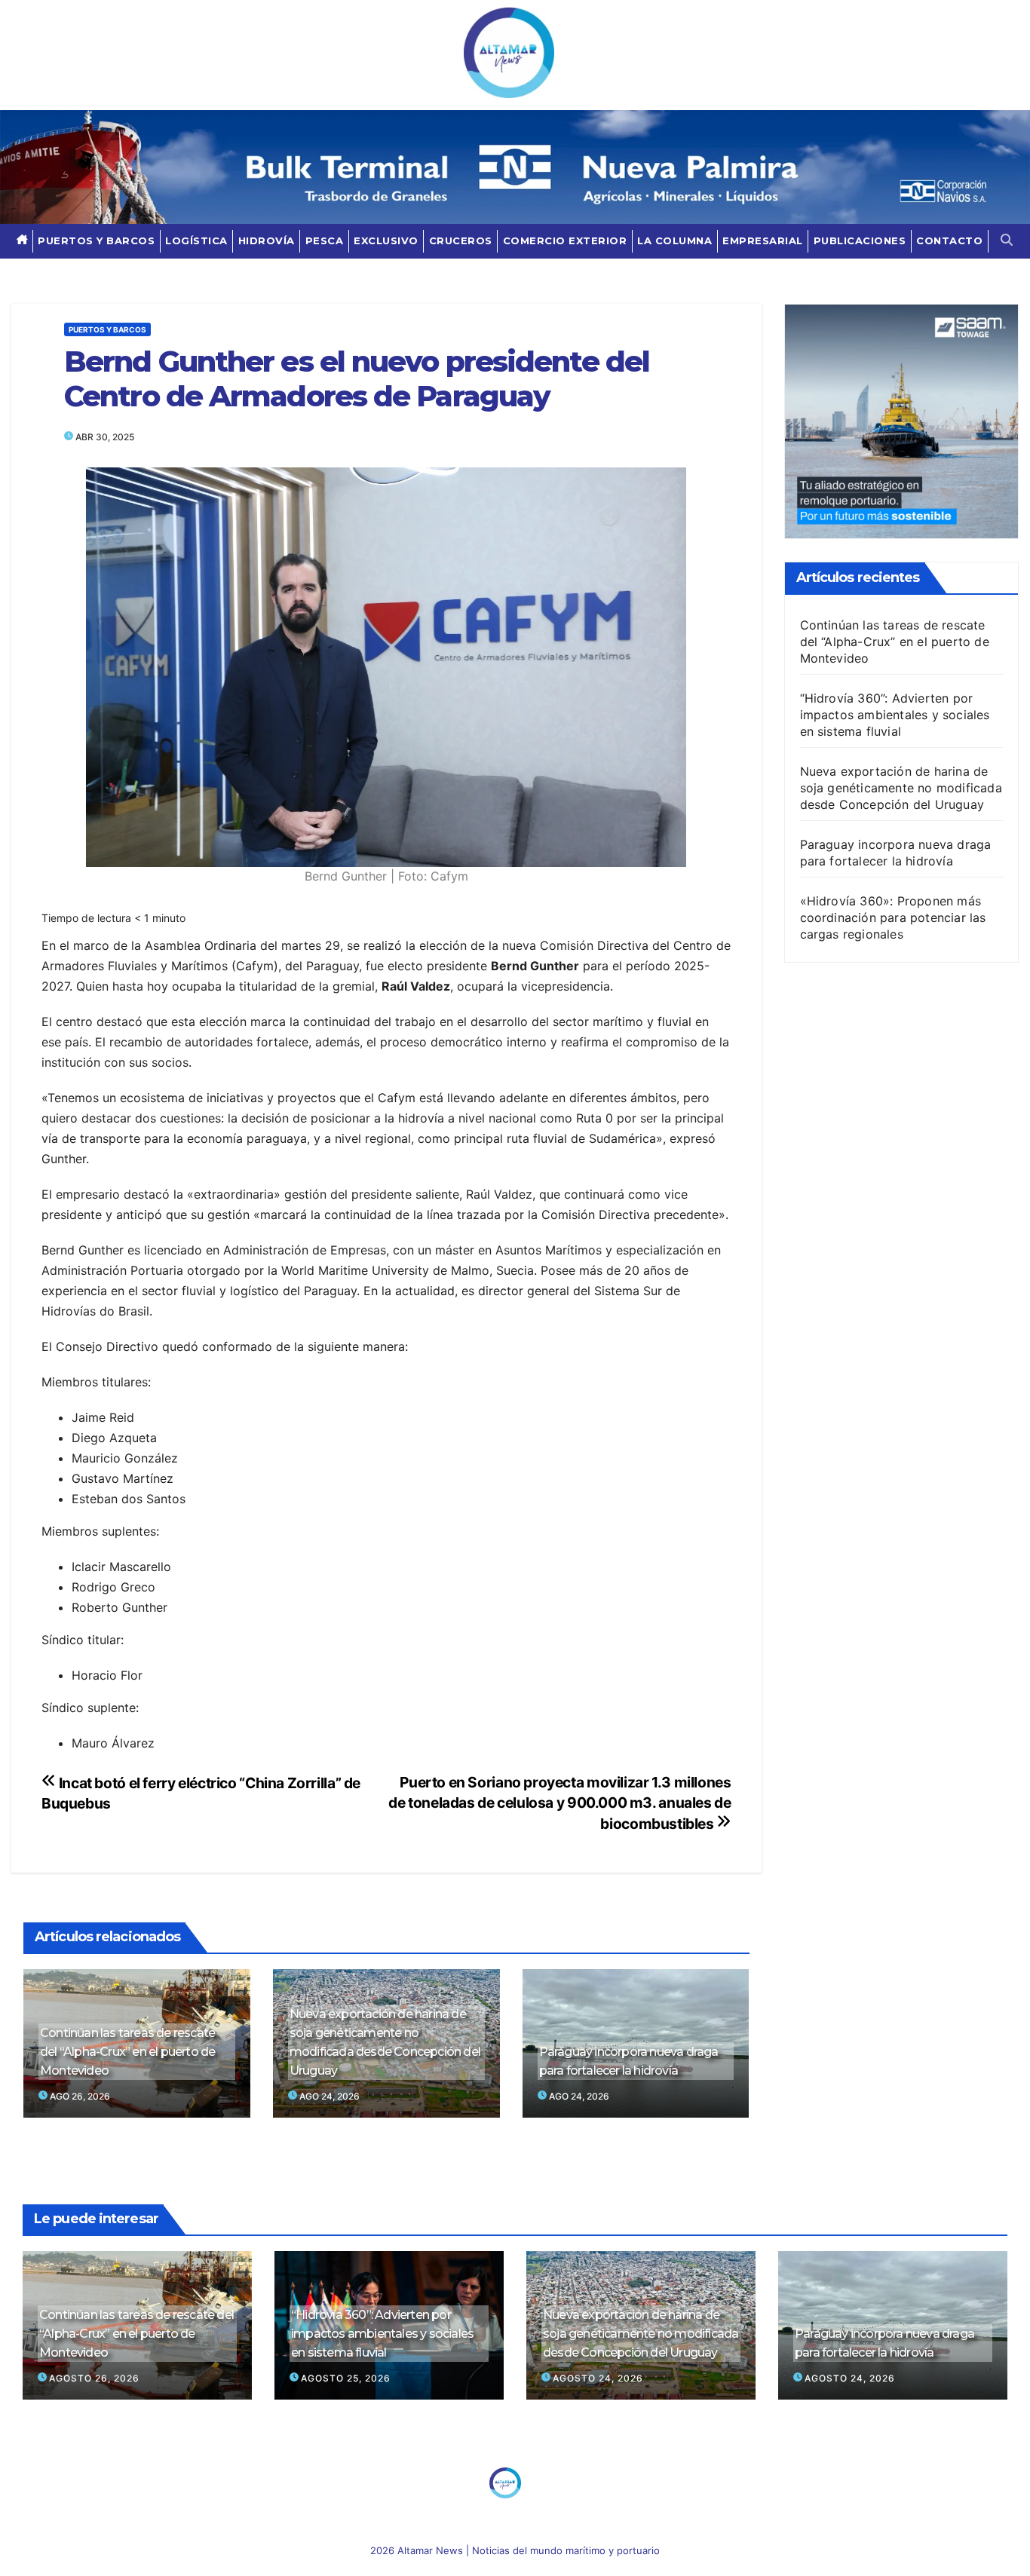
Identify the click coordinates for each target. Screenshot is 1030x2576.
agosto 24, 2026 (598, 2378)
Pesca (325, 240)
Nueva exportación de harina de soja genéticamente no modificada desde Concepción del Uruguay (385, 2042)
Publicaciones (860, 240)
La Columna (674, 240)
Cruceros (461, 240)
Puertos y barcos (96, 240)
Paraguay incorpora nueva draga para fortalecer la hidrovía (629, 2061)
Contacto (949, 240)
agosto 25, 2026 (346, 2378)
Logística (196, 240)
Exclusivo (386, 240)
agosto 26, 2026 (94, 2378)
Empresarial (763, 240)
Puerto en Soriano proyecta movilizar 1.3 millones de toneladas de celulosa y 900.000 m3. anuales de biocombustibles (559, 1803)
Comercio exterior (565, 240)
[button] (1007, 241)
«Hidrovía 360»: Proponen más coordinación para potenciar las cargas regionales (893, 917)
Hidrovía (267, 240)
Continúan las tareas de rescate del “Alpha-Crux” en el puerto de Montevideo (127, 2052)
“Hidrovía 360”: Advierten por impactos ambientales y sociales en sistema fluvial (895, 715)
